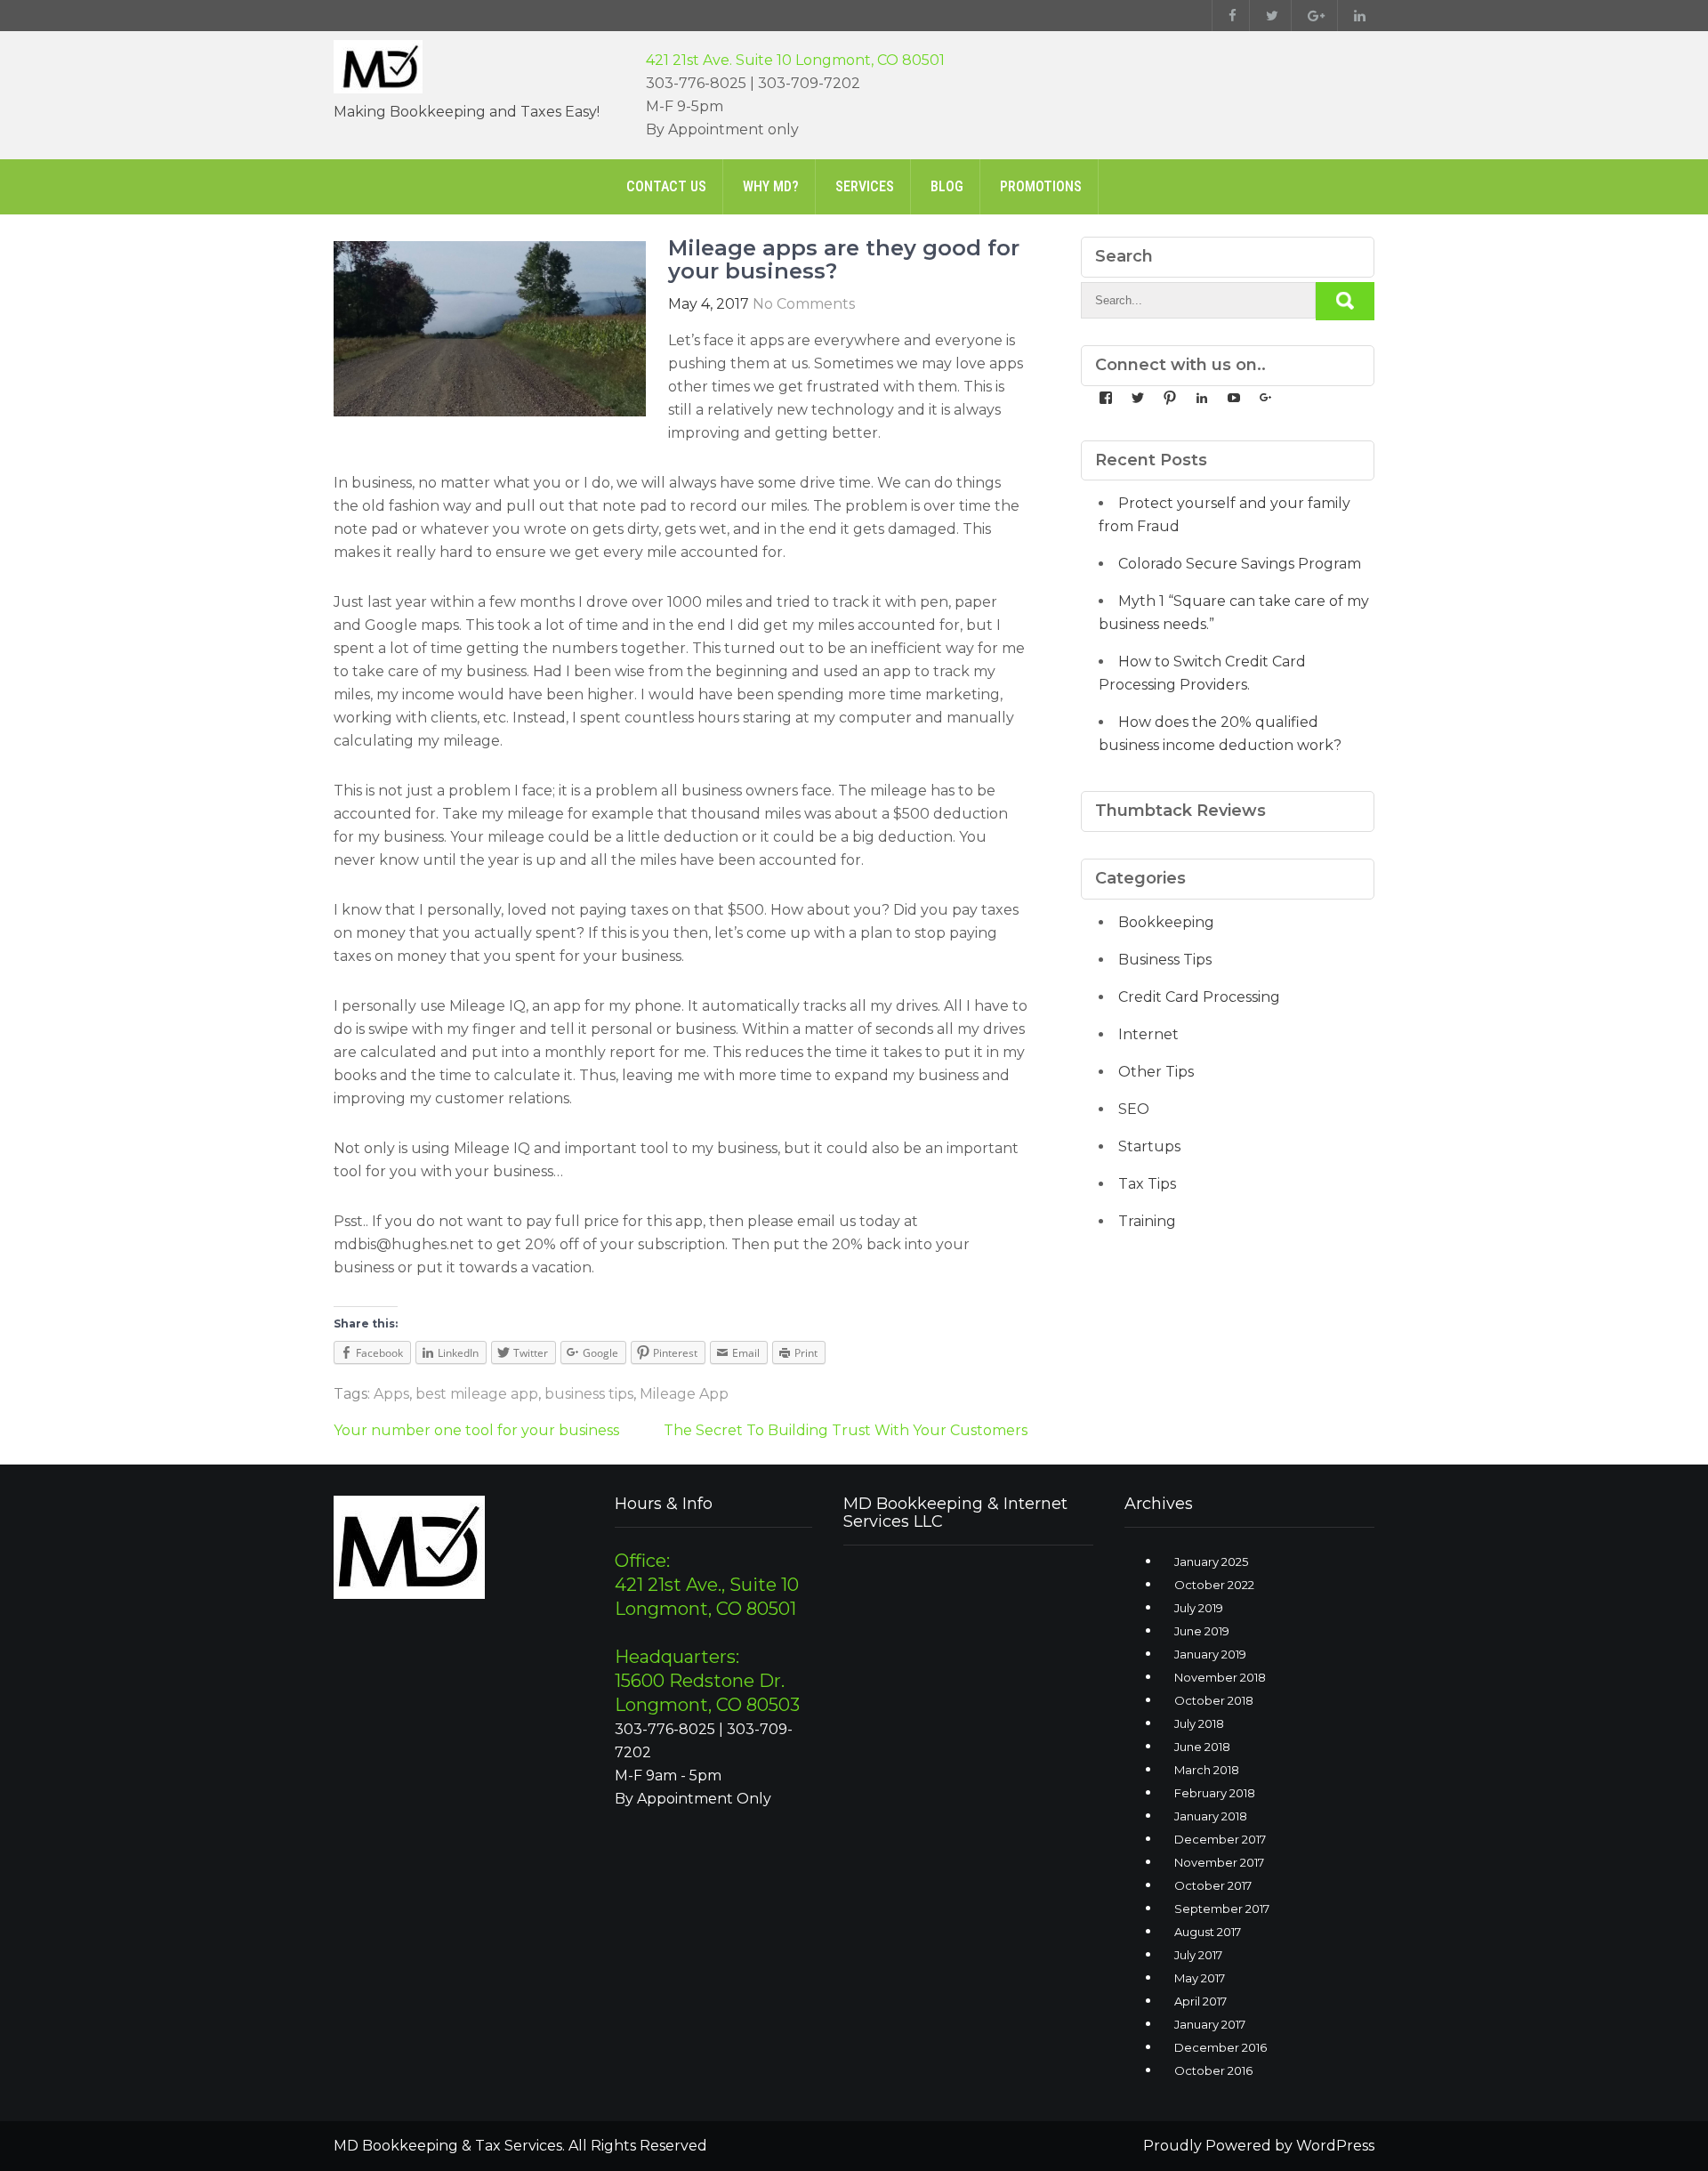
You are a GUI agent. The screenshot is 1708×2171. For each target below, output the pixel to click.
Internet (1148, 1034)
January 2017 (1210, 2024)
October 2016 (1213, 2070)
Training (1147, 1221)
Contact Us (666, 186)
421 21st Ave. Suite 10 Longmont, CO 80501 (795, 60)
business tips (589, 1394)
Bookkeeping (1166, 922)
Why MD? (771, 186)
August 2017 (1208, 1932)
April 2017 (1200, 2001)
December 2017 (1220, 1839)
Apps (391, 1394)
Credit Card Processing (1199, 997)
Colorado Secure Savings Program (1240, 564)
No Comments (804, 304)
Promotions (1041, 186)
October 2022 (1214, 1585)
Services (865, 186)
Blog (947, 186)
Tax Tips (1147, 1184)
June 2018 (1202, 1747)
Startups (1149, 1146)
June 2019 (1202, 1631)
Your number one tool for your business (476, 1430)
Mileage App (684, 1394)
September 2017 (1222, 1909)
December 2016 (1221, 2047)
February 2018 (1215, 1793)
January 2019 (1210, 1654)
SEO (1134, 1109)
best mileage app (477, 1394)
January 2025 (1211, 1562)
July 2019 (1199, 1608)
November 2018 (1220, 1677)
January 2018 (1211, 1816)
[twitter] (1268, 16)
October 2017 (1213, 1885)
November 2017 (1219, 1862)
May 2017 (1200, 1978)
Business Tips (1165, 960)
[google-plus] (1312, 16)
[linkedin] (1356, 16)
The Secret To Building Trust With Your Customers (846, 1430)
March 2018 (1207, 1770)
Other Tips (1156, 1072)
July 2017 (1198, 1955)
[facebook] (1229, 16)
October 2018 (1214, 1700)
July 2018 (1199, 1723)
